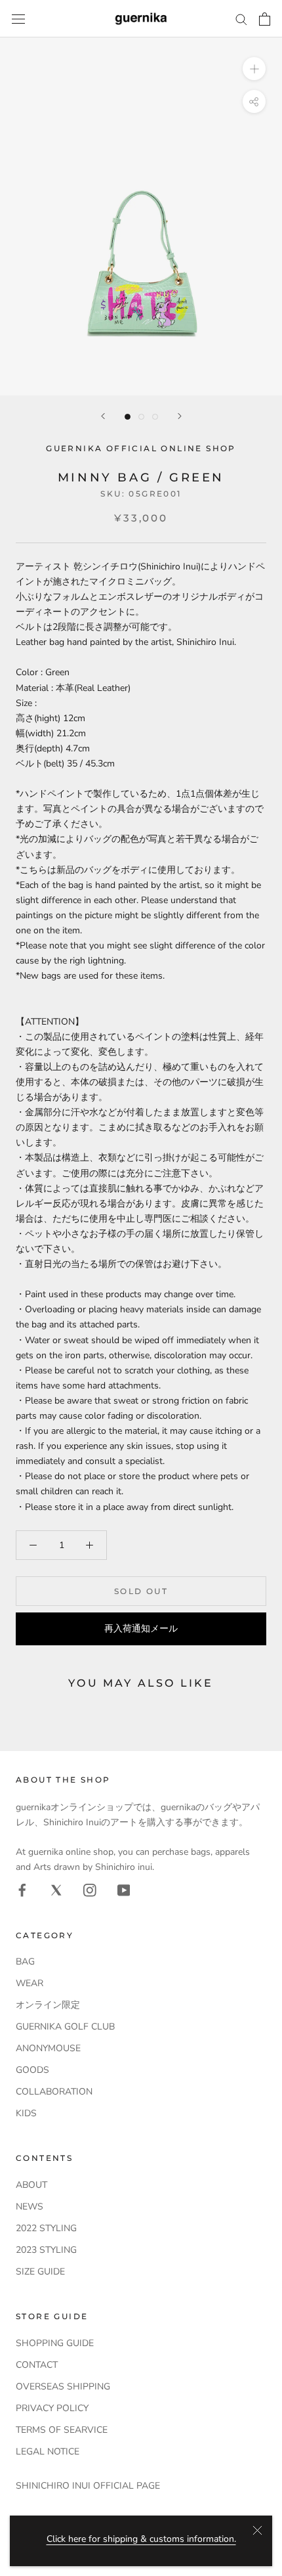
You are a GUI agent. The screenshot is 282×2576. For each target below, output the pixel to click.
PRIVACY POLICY (52, 2408)
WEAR (30, 1983)
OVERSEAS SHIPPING (63, 2387)
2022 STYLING (46, 2228)
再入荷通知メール (141, 1629)
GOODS (32, 2070)
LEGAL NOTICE (48, 2452)
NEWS (30, 2207)
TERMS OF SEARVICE (62, 2430)
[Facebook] (22, 1890)
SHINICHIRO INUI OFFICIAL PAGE (88, 2486)
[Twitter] (56, 1890)
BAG (25, 1962)
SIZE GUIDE (40, 2272)
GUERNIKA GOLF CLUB (65, 2027)
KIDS (26, 2113)
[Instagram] (90, 1890)
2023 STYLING (46, 2250)
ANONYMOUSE (48, 2048)
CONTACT (37, 2365)
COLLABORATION (54, 2092)
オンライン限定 (48, 2005)
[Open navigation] (18, 19)
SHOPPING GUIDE (55, 2343)
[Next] (180, 416)
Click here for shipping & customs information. (141, 2539)
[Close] (257, 2530)
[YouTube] (124, 1890)
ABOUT (31, 2185)
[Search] (241, 19)
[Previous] (103, 416)
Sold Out (141, 1591)
